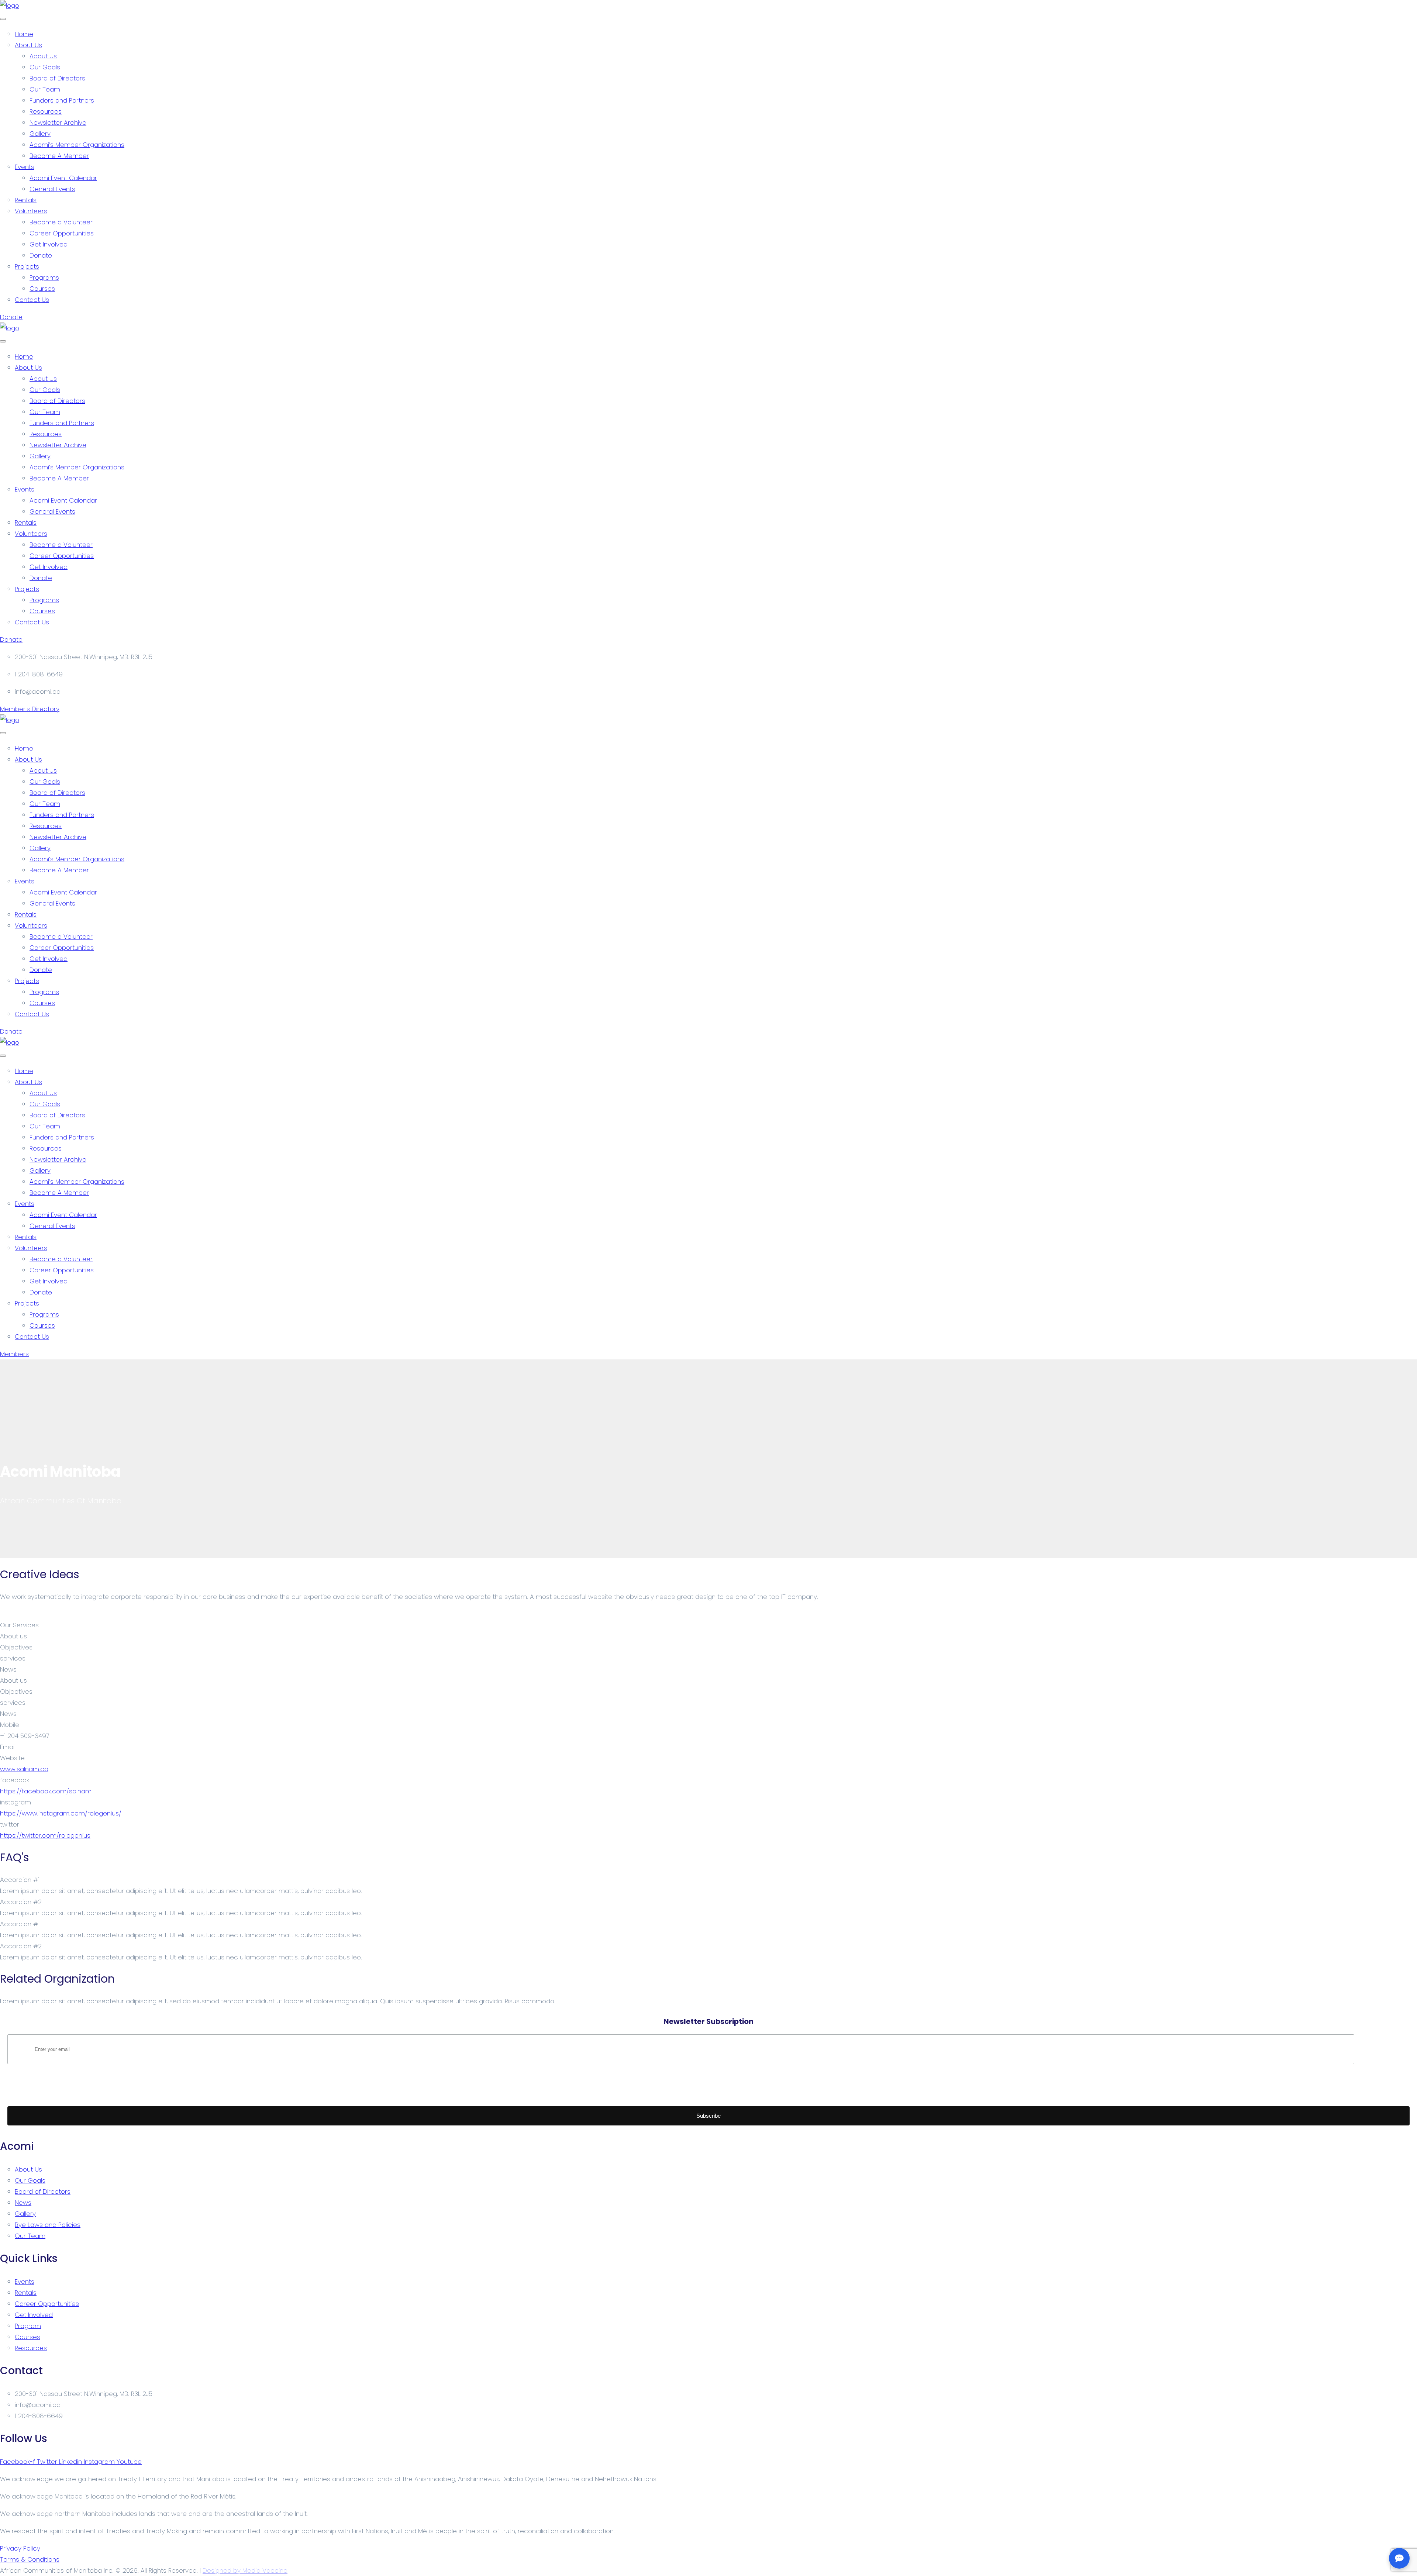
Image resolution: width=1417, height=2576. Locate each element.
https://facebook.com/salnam (46, 1791)
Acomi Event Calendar (63, 178)
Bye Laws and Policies (48, 2225)
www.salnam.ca (24, 1769)
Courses (42, 289)
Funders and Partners (62, 100)
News (23, 2203)
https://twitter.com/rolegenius (45, 1835)
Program (28, 2326)
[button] (708, 1880)
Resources (46, 111)
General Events (52, 189)
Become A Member (59, 156)
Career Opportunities (62, 233)
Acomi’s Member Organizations (77, 145)
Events (25, 167)
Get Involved (49, 244)
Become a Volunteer (61, 222)
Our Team (45, 89)
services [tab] (13, 1658)
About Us (28, 45)
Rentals (26, 200)
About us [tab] (13, 1636)
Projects (27, 266)
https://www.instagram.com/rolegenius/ (61, 1813)
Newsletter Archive (58, 123)
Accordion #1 (20, 1880)
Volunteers (31, 211)
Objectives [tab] (16, 1647)
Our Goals (45, 67)
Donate (41, 255)
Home (24, 34)
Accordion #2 (21, 1902)
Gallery (40, 134)
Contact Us (32, 300)
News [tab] (8, 1669)
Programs (44, 277)
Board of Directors (57, 78)
